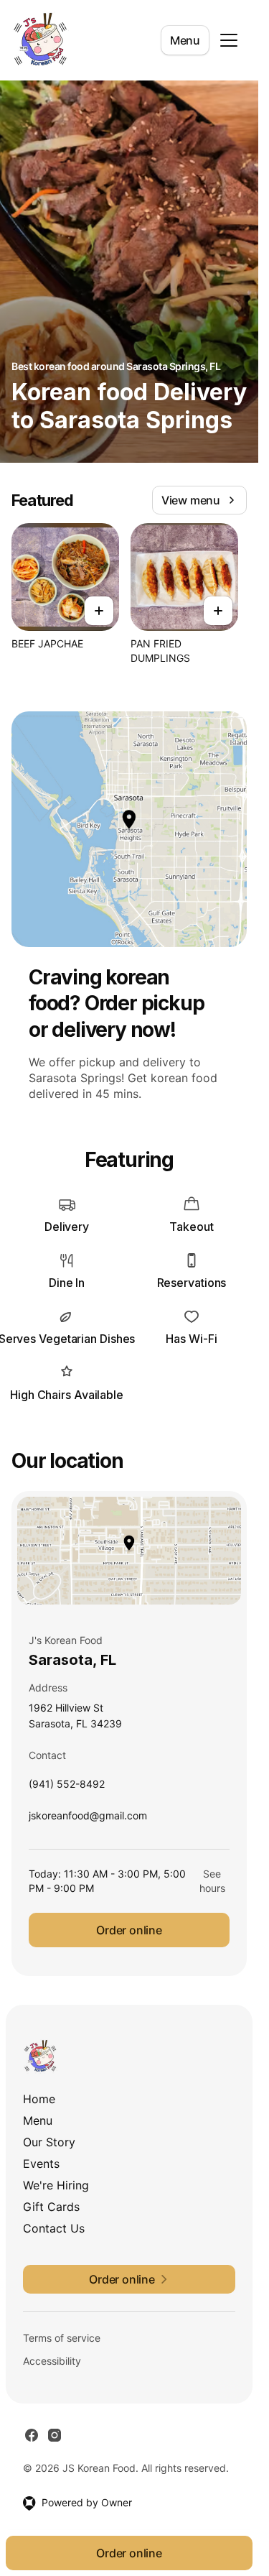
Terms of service (62, 2338)
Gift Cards (51, 2207)
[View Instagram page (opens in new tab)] (55, 2435)
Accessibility (52, 2361)
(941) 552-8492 (67, 1787)
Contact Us (54, 2228)
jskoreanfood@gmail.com (88, 1819)
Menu (185, 40)
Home (39, 2099)
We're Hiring (56, 2185)
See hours (212, 1881)
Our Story (49, 2142)
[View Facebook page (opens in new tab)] (32, 2435)
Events (41, 2164)
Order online (129, 1930)
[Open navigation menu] (229, 40)
